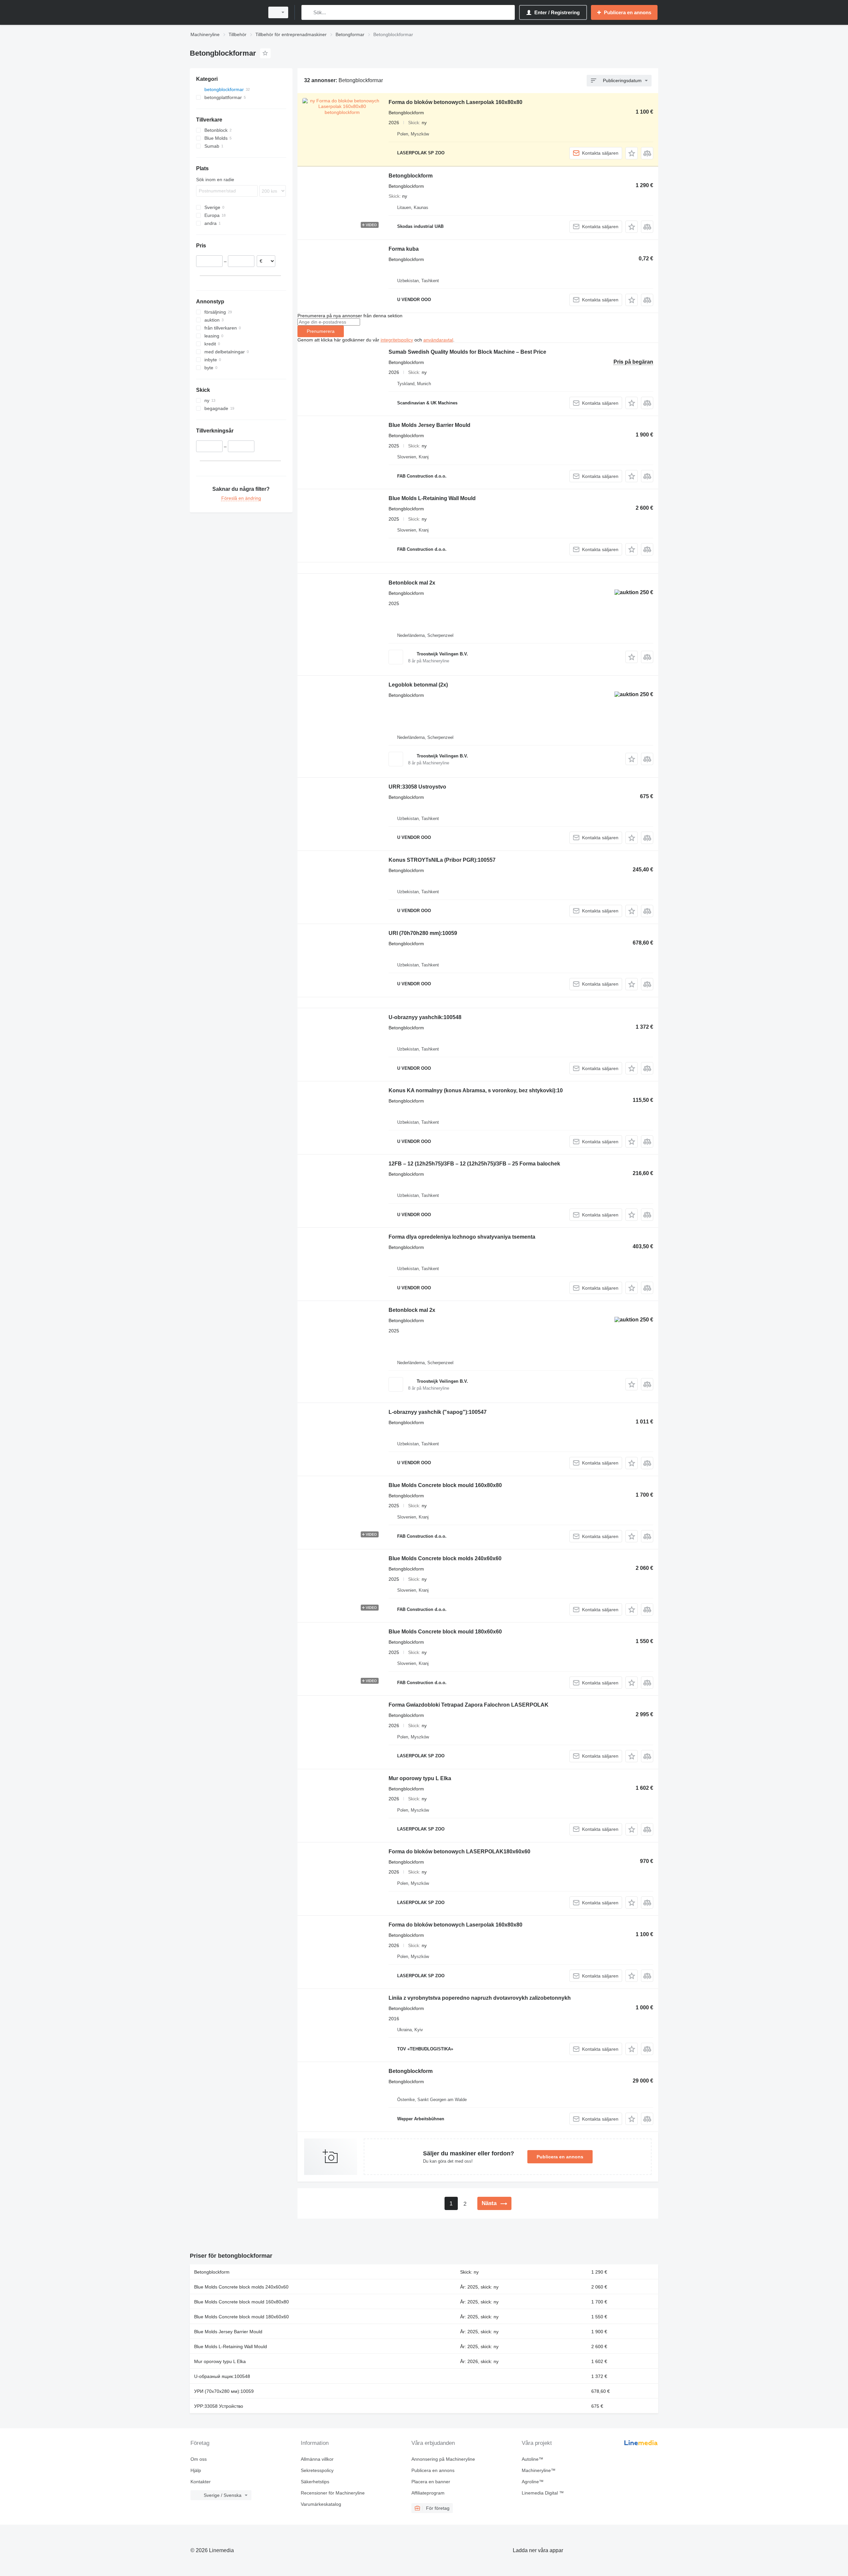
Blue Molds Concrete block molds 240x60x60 (445, 1558)
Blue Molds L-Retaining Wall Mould (432, 498)
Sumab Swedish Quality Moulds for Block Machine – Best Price (467, 352)
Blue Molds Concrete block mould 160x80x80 (445, 1485)
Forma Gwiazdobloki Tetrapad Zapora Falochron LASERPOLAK (469, 1705)
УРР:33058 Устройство (219, 2406)
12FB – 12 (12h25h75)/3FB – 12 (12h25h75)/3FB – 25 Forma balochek (474, 1164)
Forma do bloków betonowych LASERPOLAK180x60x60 (459, 1852)
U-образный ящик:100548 (222, 2376)
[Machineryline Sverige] (225, 12)
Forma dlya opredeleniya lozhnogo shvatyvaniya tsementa (462, 1237)
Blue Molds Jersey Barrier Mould (429, 425)
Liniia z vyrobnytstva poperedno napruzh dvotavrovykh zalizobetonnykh (480, 1998)
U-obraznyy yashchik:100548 (425, 1017)
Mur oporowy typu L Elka (420, 1778)
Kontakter (201, 2482)
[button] (632, 153)
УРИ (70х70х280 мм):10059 (224, 2391)
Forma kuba (404, 249)
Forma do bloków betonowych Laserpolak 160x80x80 (455, 102)
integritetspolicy (397, 340)
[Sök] (308, 12)
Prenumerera (321, 331)
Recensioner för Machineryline (333, 2493)
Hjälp (196, 2470)
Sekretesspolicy (317, 2470)
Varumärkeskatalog (321, 2504)
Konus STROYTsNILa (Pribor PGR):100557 (442, 860)
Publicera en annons (560, 2157)
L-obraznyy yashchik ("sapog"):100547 (438, 1412)
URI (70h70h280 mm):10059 (423, 933)
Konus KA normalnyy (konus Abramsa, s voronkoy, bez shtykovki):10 (476, 1090)
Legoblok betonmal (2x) (418, 685)
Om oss (199, 2459)
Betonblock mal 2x (412, 583)
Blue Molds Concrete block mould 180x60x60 (445, 1632)
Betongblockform (411, 176)
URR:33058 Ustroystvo (417, 787)
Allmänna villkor (317, 2459)
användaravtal (438, 340)
